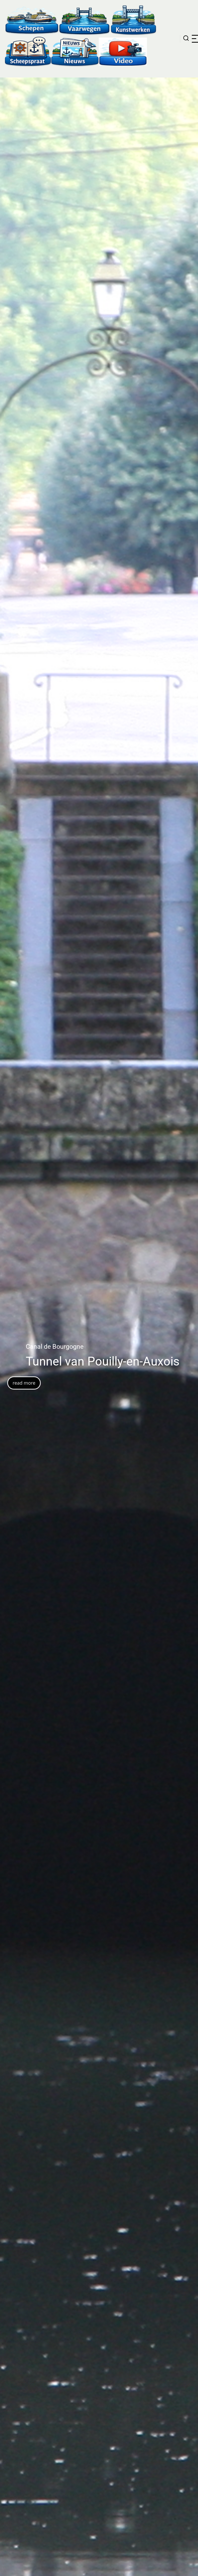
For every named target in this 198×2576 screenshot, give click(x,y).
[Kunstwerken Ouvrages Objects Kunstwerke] (134, 20)
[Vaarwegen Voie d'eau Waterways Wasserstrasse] (85, 20)
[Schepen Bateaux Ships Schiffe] (32, 20)
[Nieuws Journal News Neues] (75, 51)
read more (43, 1390)
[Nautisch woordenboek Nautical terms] (28, 51)
